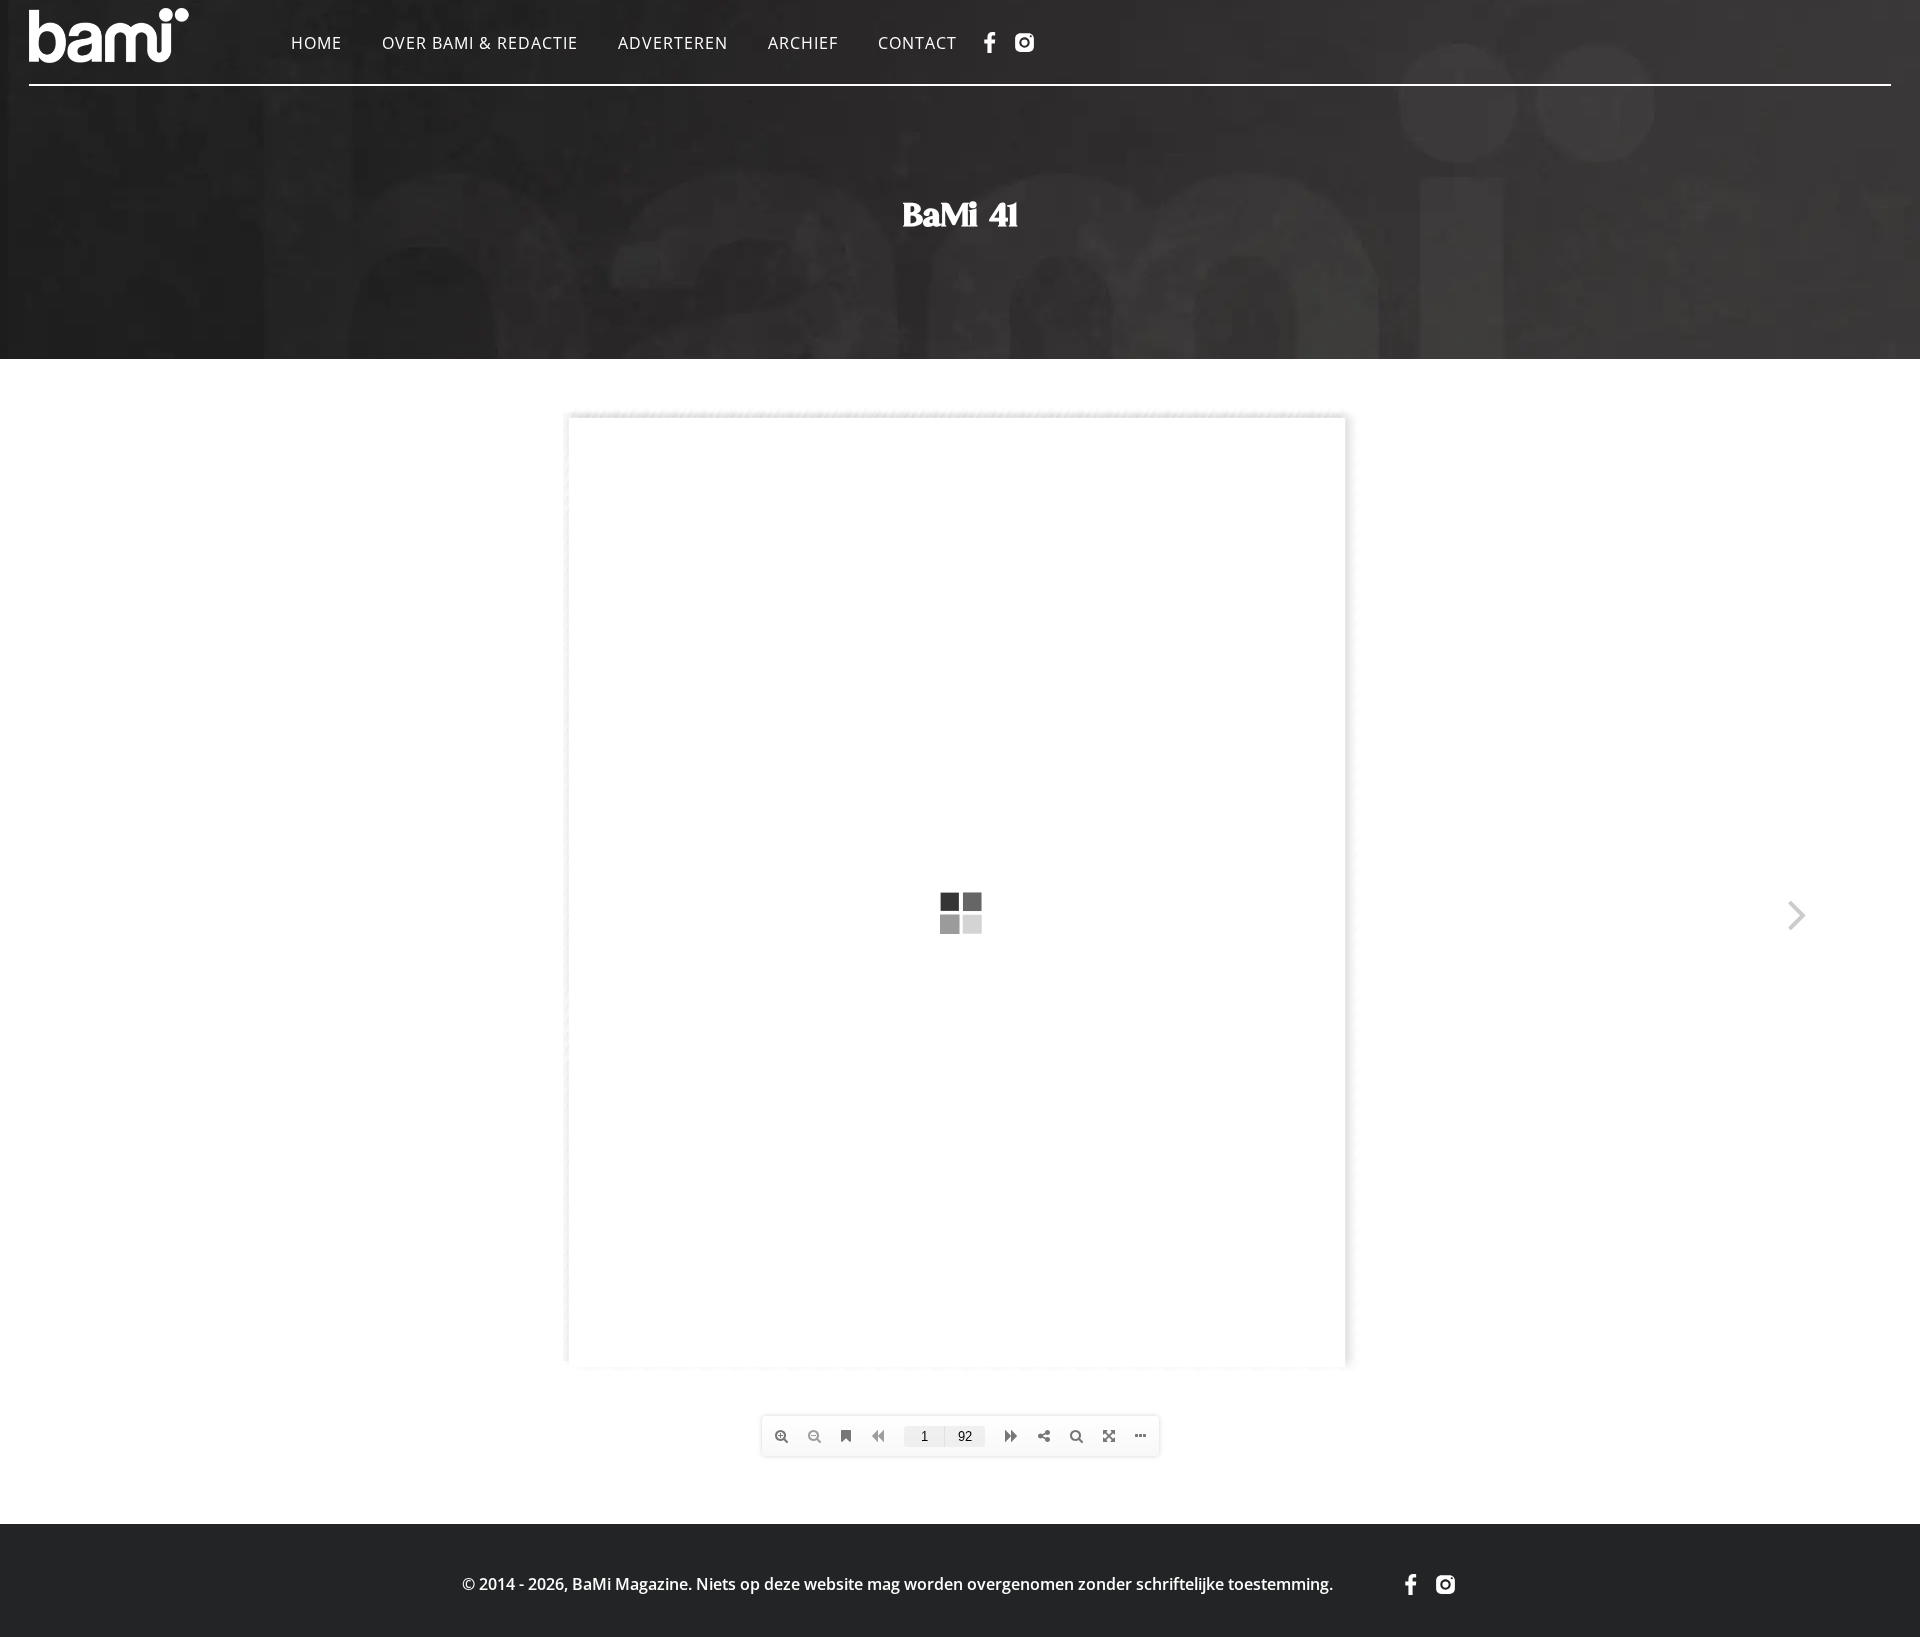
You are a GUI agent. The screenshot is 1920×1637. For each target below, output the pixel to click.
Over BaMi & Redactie (480, 43)
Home (316, 43)
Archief (803, 43)
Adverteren (673, 43)
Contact (917, 43)
